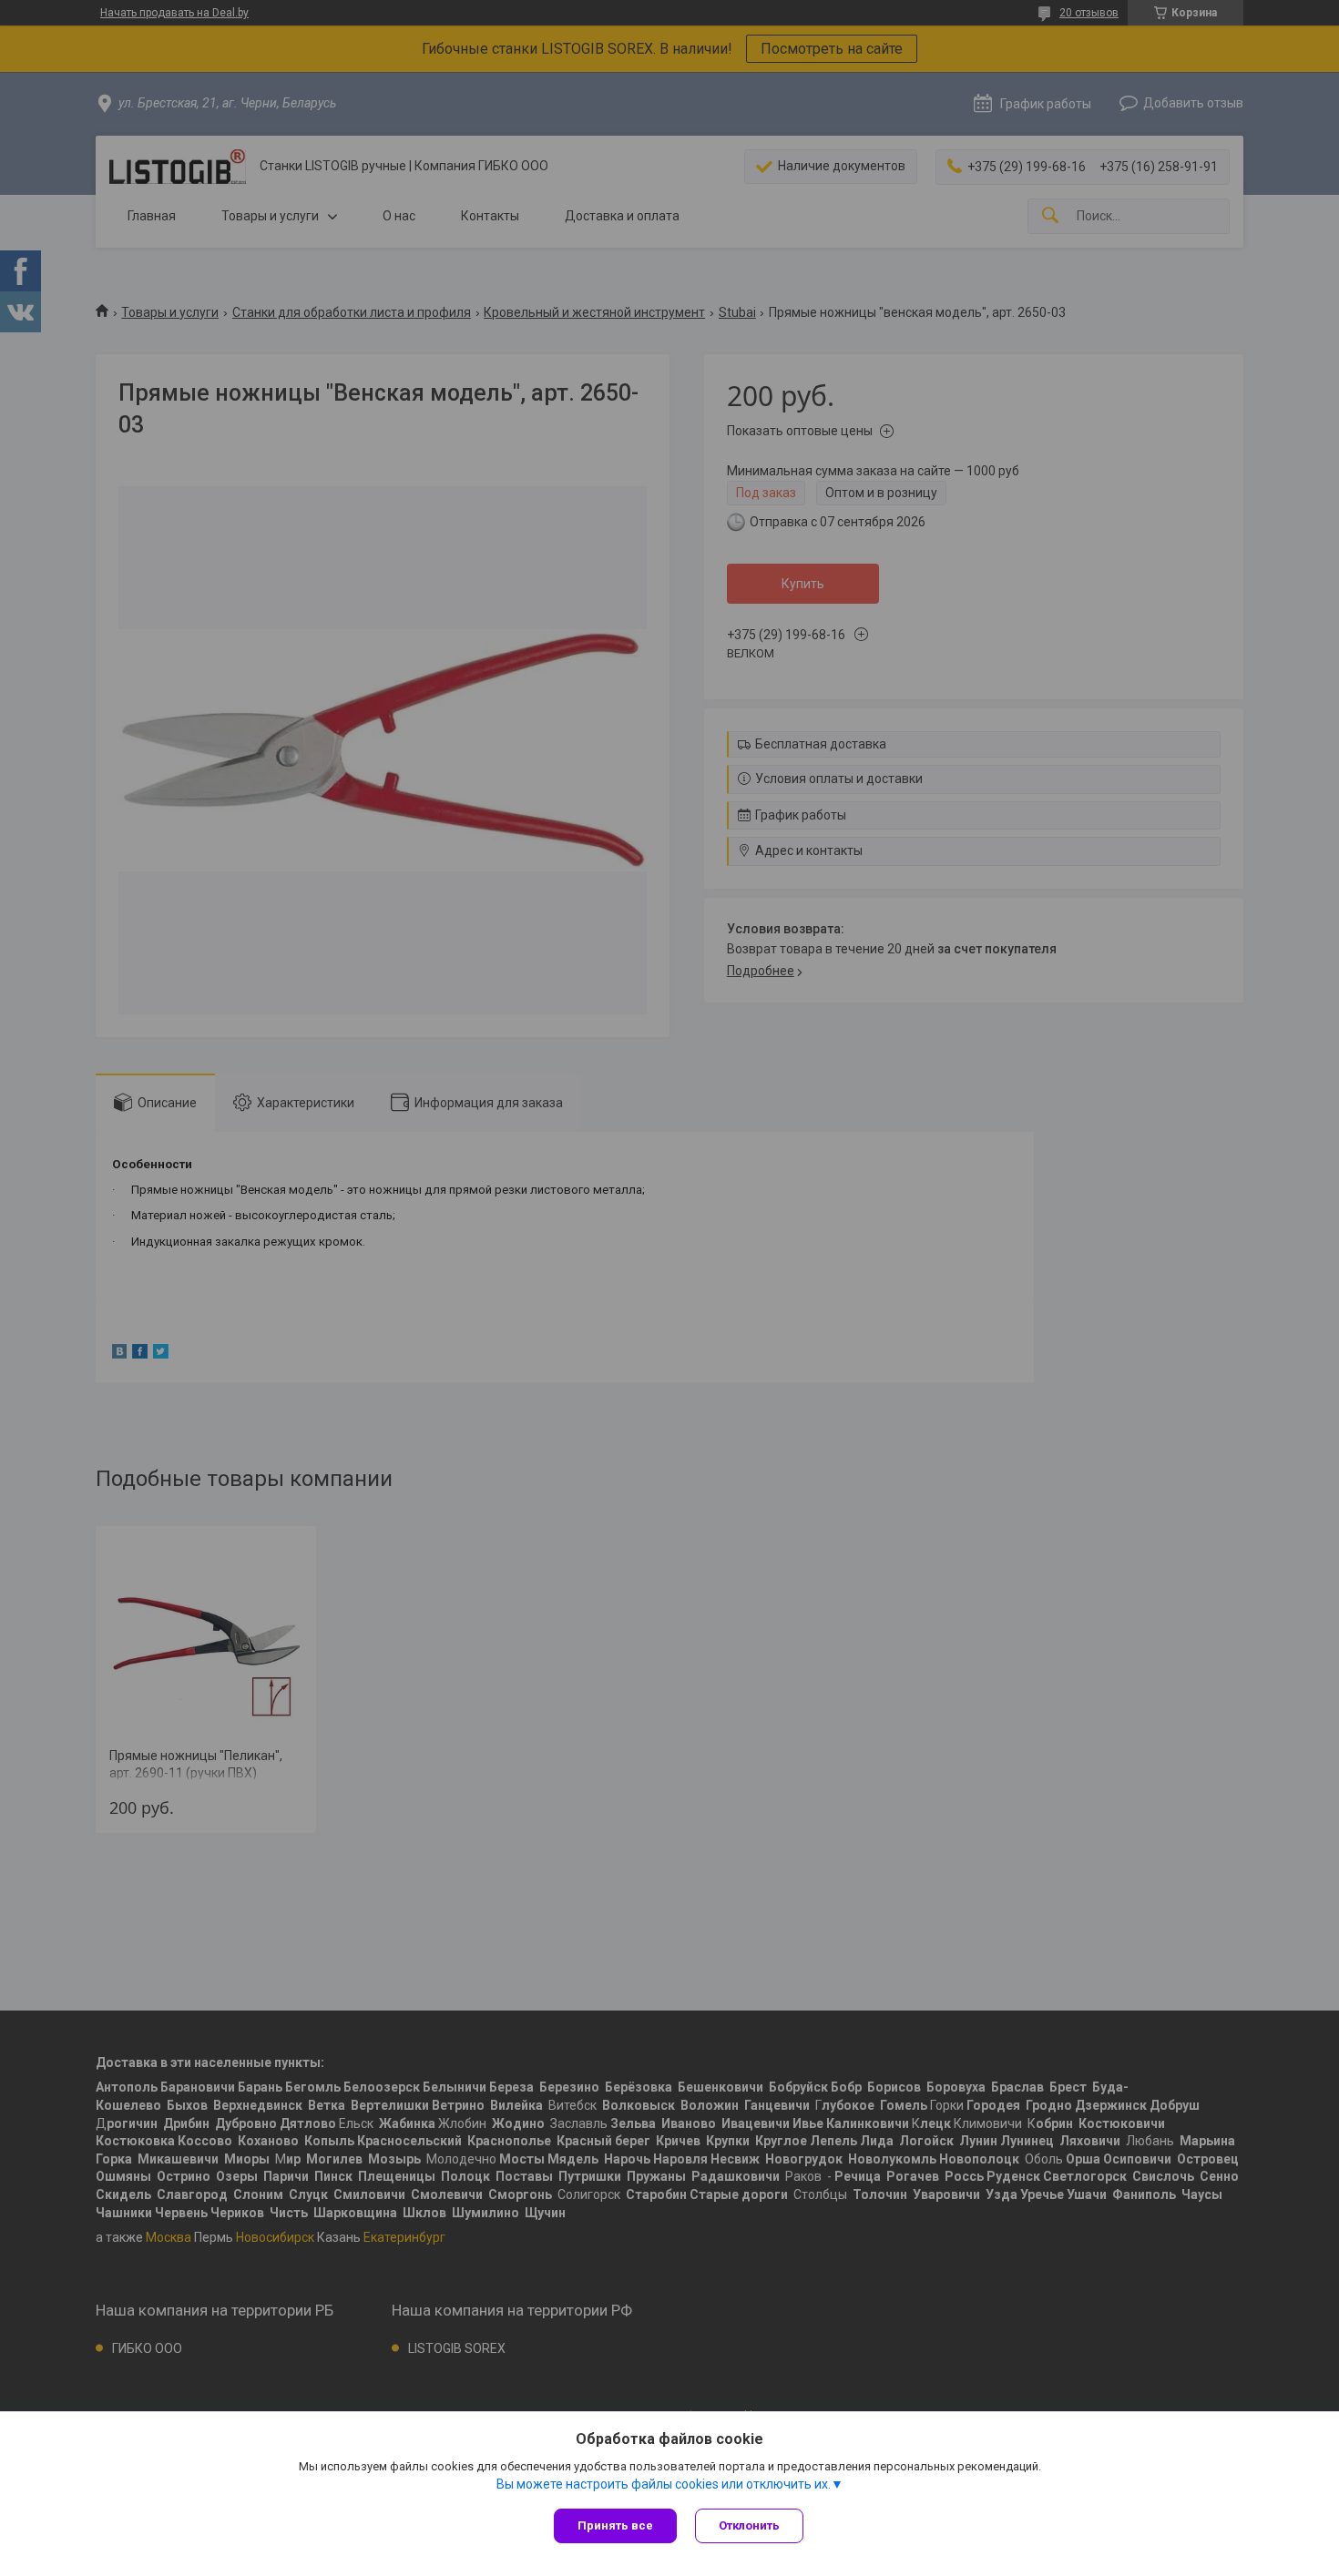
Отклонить (749, 2525)
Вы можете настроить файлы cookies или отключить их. (664, 2484)
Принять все (615, 2525)
